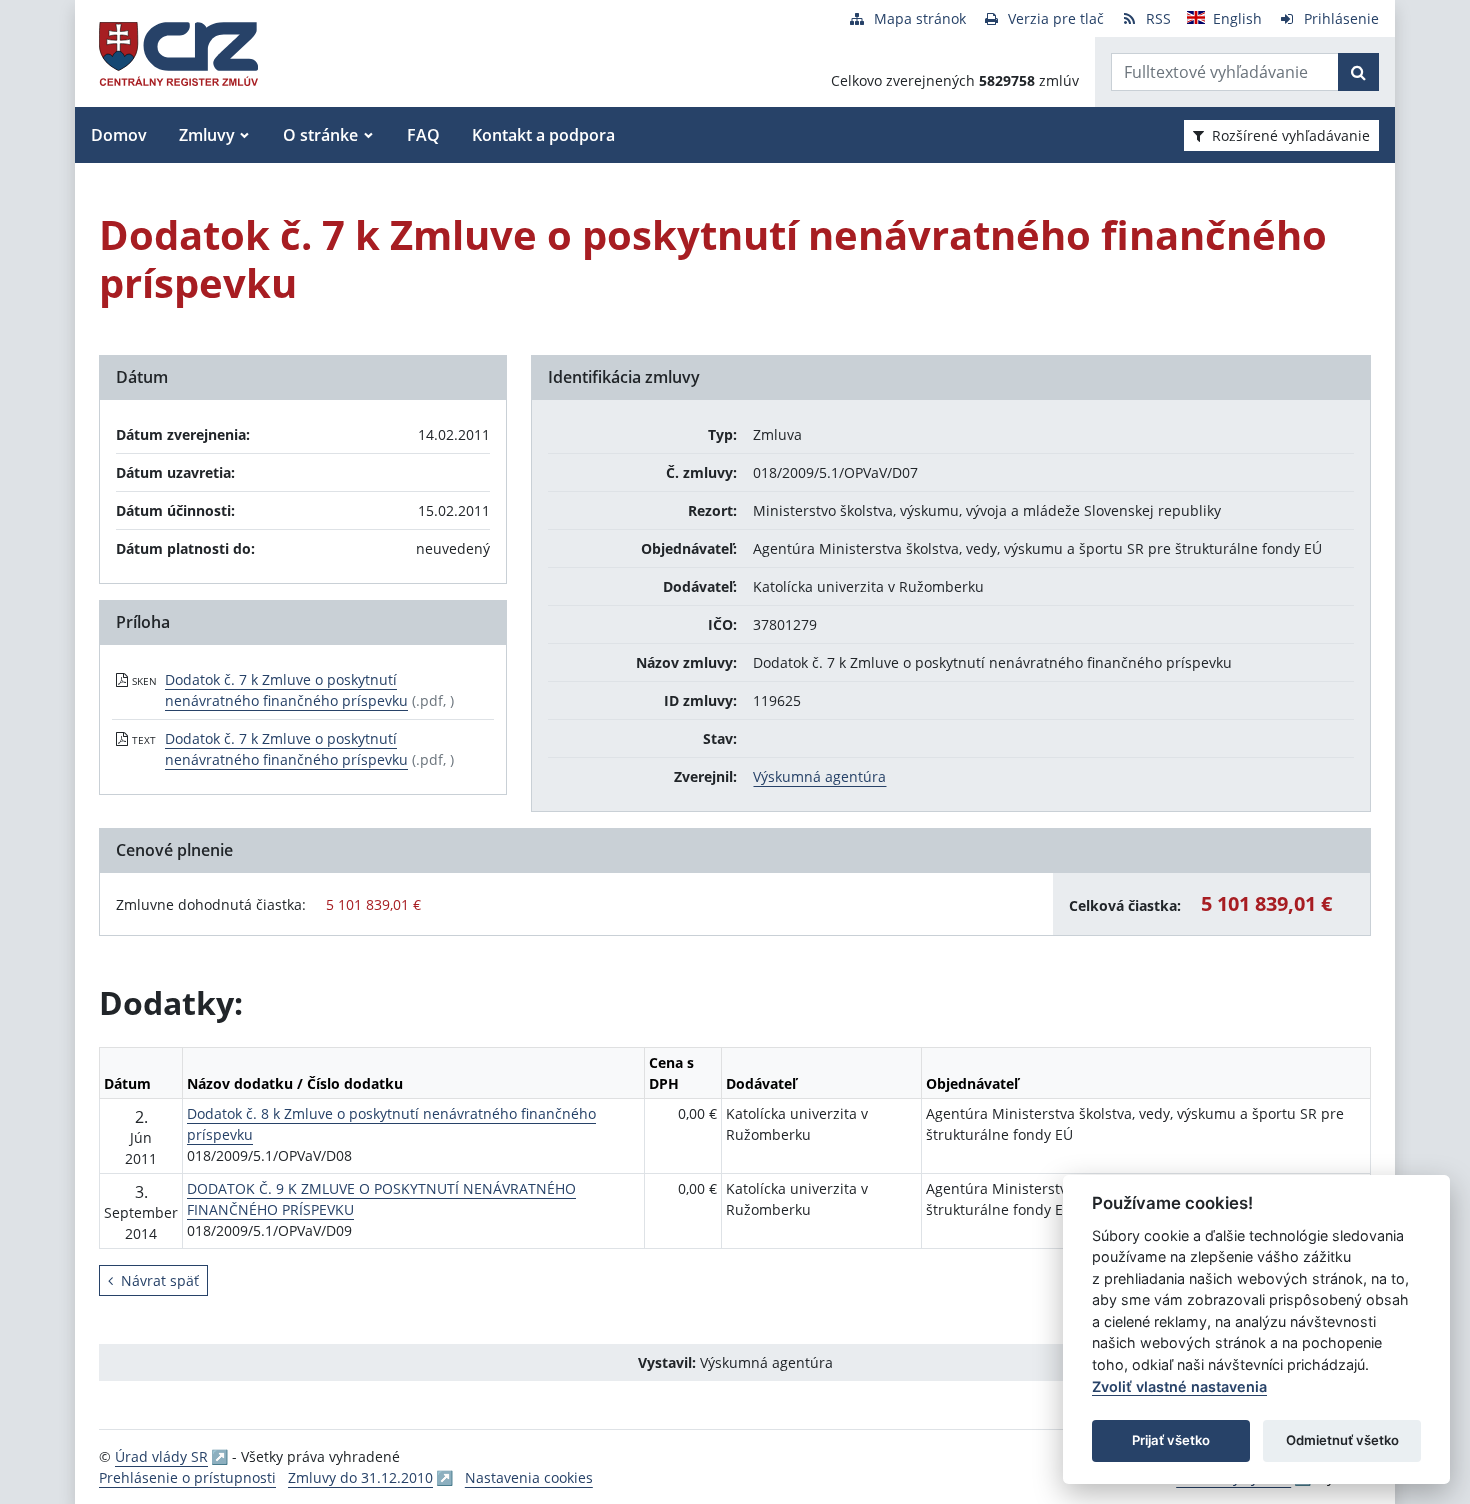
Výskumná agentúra (819, 776)
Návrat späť (160, 1280)
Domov (119, 135)
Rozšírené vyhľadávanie (1291, 135)
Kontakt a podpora (543, 135)
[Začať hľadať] (1358, 72)
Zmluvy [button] (207, 135)
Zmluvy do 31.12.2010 (360, 1477)
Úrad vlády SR (161, 1456)
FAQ (423, 135)
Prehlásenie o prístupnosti (187, 1477)
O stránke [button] (320, 135)
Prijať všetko (1171, 1440)
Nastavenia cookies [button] (529, 1477)
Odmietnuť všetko (1342, 1440)
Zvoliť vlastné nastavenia (1179, 1386)
